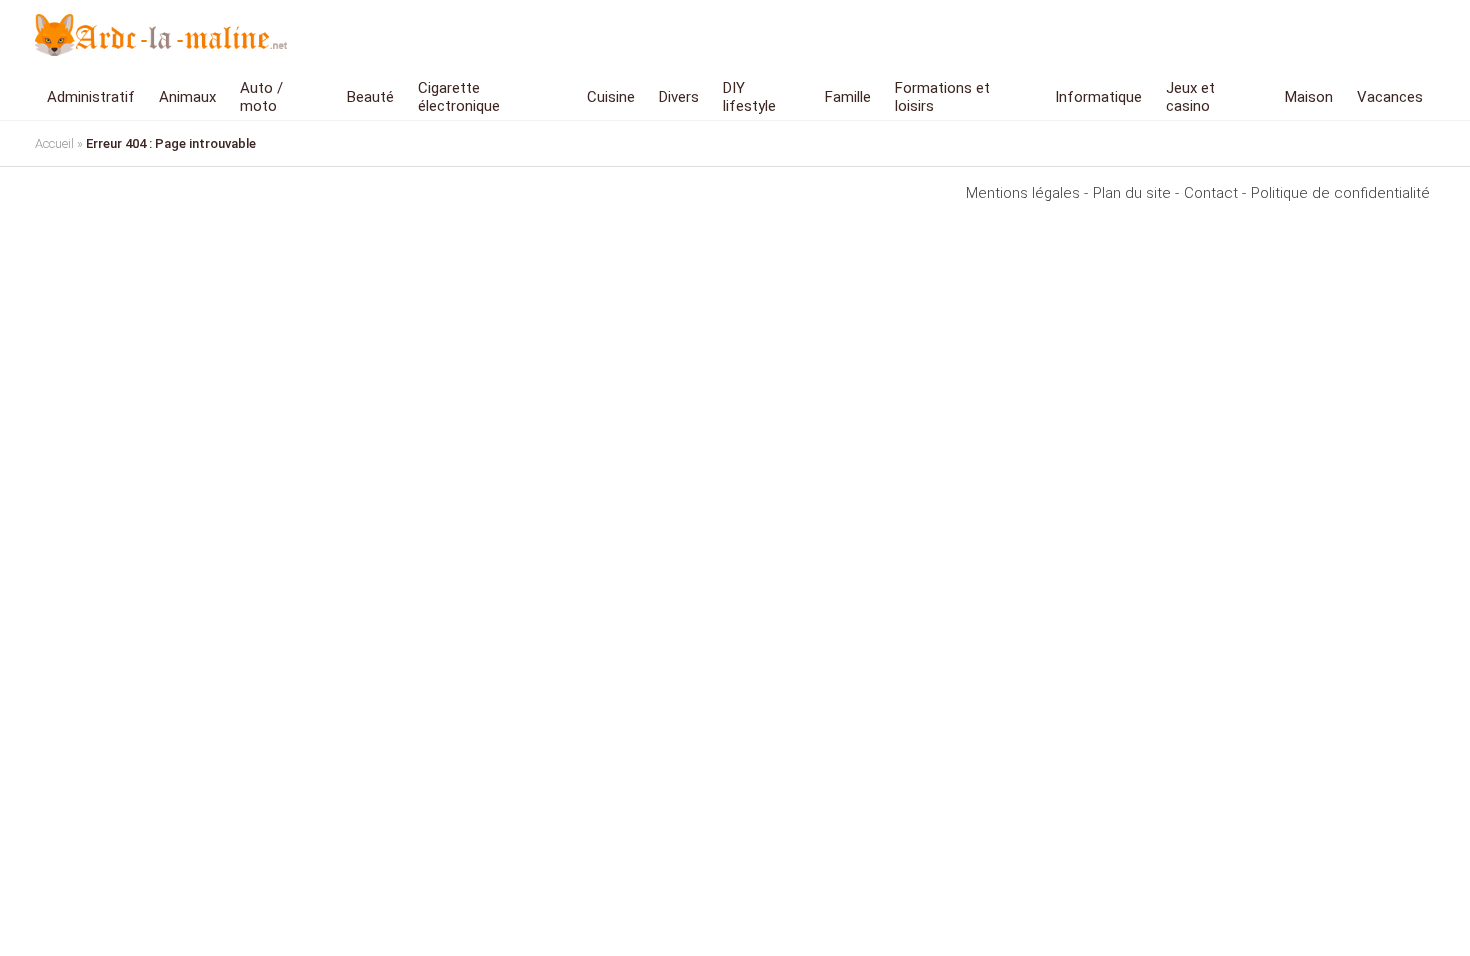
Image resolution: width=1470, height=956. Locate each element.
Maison (1309, 97)
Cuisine (611, 97)
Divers (679, 97)
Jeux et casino (1190, 97)
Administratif (91, 97)
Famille (848, 97)
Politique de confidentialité (1340, 193)
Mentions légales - (1027, 193)
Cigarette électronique (459, 97)
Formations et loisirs (942, 97)
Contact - (1215, 193)
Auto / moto (261, 97)
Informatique (1098, 97)
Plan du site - (1136, 193)
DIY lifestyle (749, 97)
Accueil (54, 143)
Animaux (187, 97)
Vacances (1390, 97)
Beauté (370, 97)
